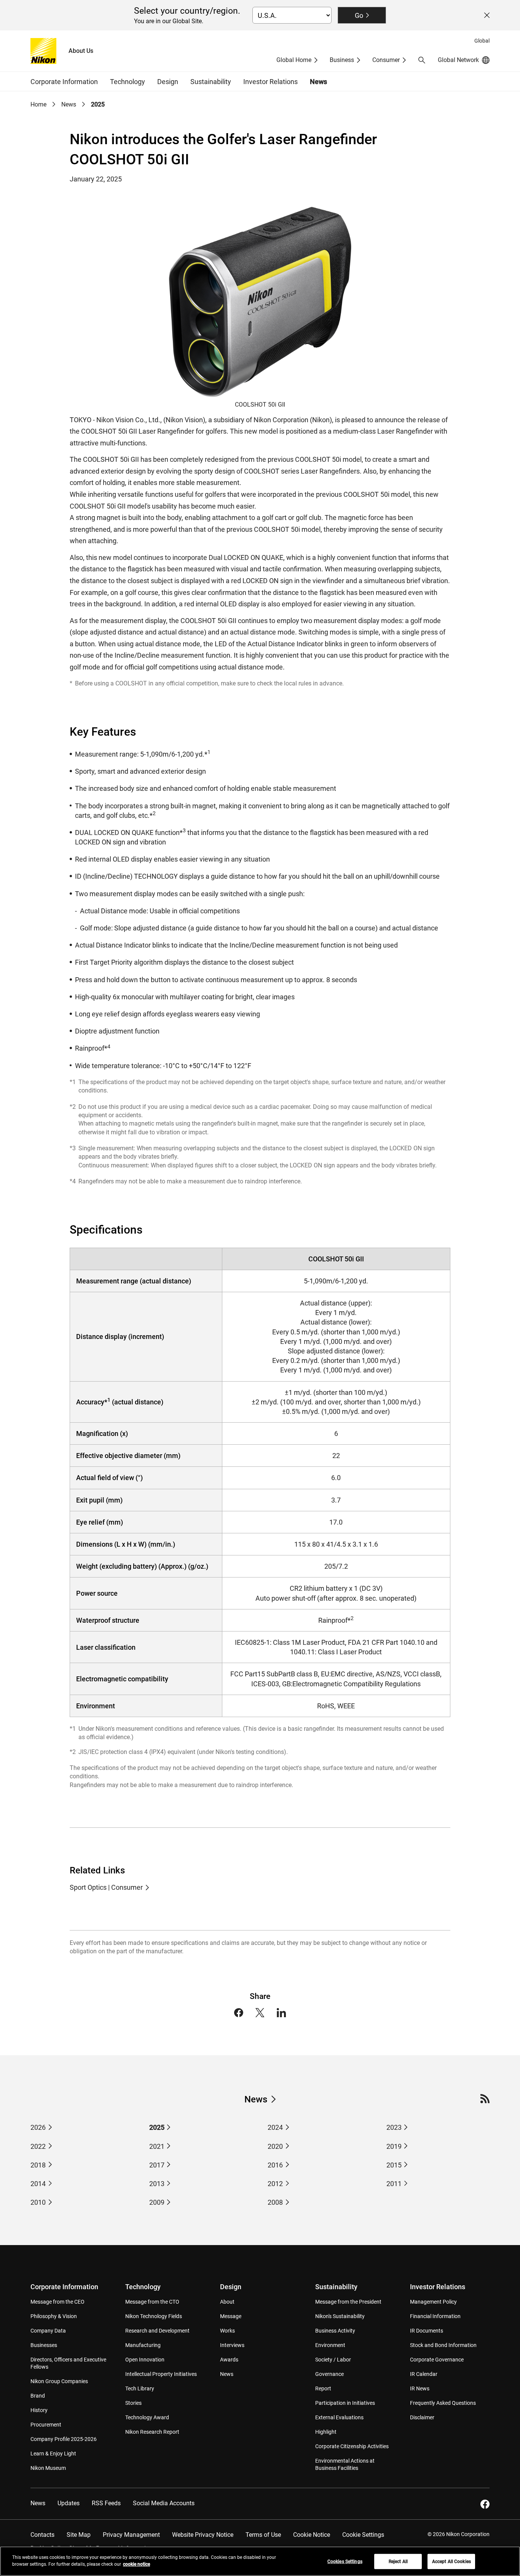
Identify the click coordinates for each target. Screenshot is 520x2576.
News (318, 82)
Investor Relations (438, 2287)
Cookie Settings (363, 2535)
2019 (394, 2146)
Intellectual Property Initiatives (161, 2374)
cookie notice (136, 2564)
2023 (394, 2127)
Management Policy (433, 2302)
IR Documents (427, 2331)
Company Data (48, 2331)
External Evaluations (339, 2417)
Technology (143, 2287)
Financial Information (435, 2316)
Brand (38, 2396)
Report (323, 2388)
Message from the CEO (57, 2302)
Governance (329, 2374)
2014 (38, 2184)
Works (227, 2331)
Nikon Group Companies (59, 2381)
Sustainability (336, 2287)
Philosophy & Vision (54, 2316)
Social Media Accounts (164, 2503)
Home (38, 104)
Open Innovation (145, 2360)
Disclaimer (422, 2417)
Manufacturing (143, 2345)
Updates (69, 2503)
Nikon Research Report (152, 2432)
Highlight (326, 2432)
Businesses (44, 2345)
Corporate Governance (437, 2360)
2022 (38, 2146)
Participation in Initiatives (345, 2403)
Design (231, 2287)
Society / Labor (333, 2360)
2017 (157, 2165)
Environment (330, 2345)
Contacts (42, 2535)
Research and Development (157, 2331)
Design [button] (168, 82)
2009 (157, 2202)
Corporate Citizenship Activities (352, 2446)
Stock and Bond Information (443, 2345)
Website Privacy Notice (203, 2535)
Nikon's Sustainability (340, 2316)
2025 (157, 2127)
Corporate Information (64, 2287)
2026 (38, 2127)
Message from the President (348, 2302)
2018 (38, 2165)
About (227, 2302)
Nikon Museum (48, 2468)
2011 (394, 2184)
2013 (157, 2184)
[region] (260, 2561)
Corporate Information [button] (64, 82)
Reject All (398, 2562)
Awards (229, 2360)
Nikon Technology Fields (154, 2316)
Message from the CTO (152, 2302)
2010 (38, 2202)
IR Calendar (424, 2374)
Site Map (79, 2535)
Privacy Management (131, 2535)
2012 (275, 2184)
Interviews (232, 2345)
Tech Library (140, 2388)
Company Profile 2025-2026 (64, 2439)
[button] (422, 60)
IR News (420, 2388)
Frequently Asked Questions (443, 2403)
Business (342, 60)
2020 (275, 2146)
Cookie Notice (312, 2535)
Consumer (386, 60)
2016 (275, 2165)
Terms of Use (263, 2535)
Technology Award (147, 2417)
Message (231, 2316)
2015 (394, 2165)
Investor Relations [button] (270, 82)
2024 (275, 2127)
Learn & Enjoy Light (53, 2454)
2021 (157, 2146)
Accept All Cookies (451, 2562)
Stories (133, 2403)
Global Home (294, 60)
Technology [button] (128, 82)
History (39, 2410)
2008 (275, 2202)
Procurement (46, 2425)
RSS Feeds (106, 2503)
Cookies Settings (345, 2562)
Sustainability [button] (211, 82)
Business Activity (335, 2331)
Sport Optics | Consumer (106, 1887)
